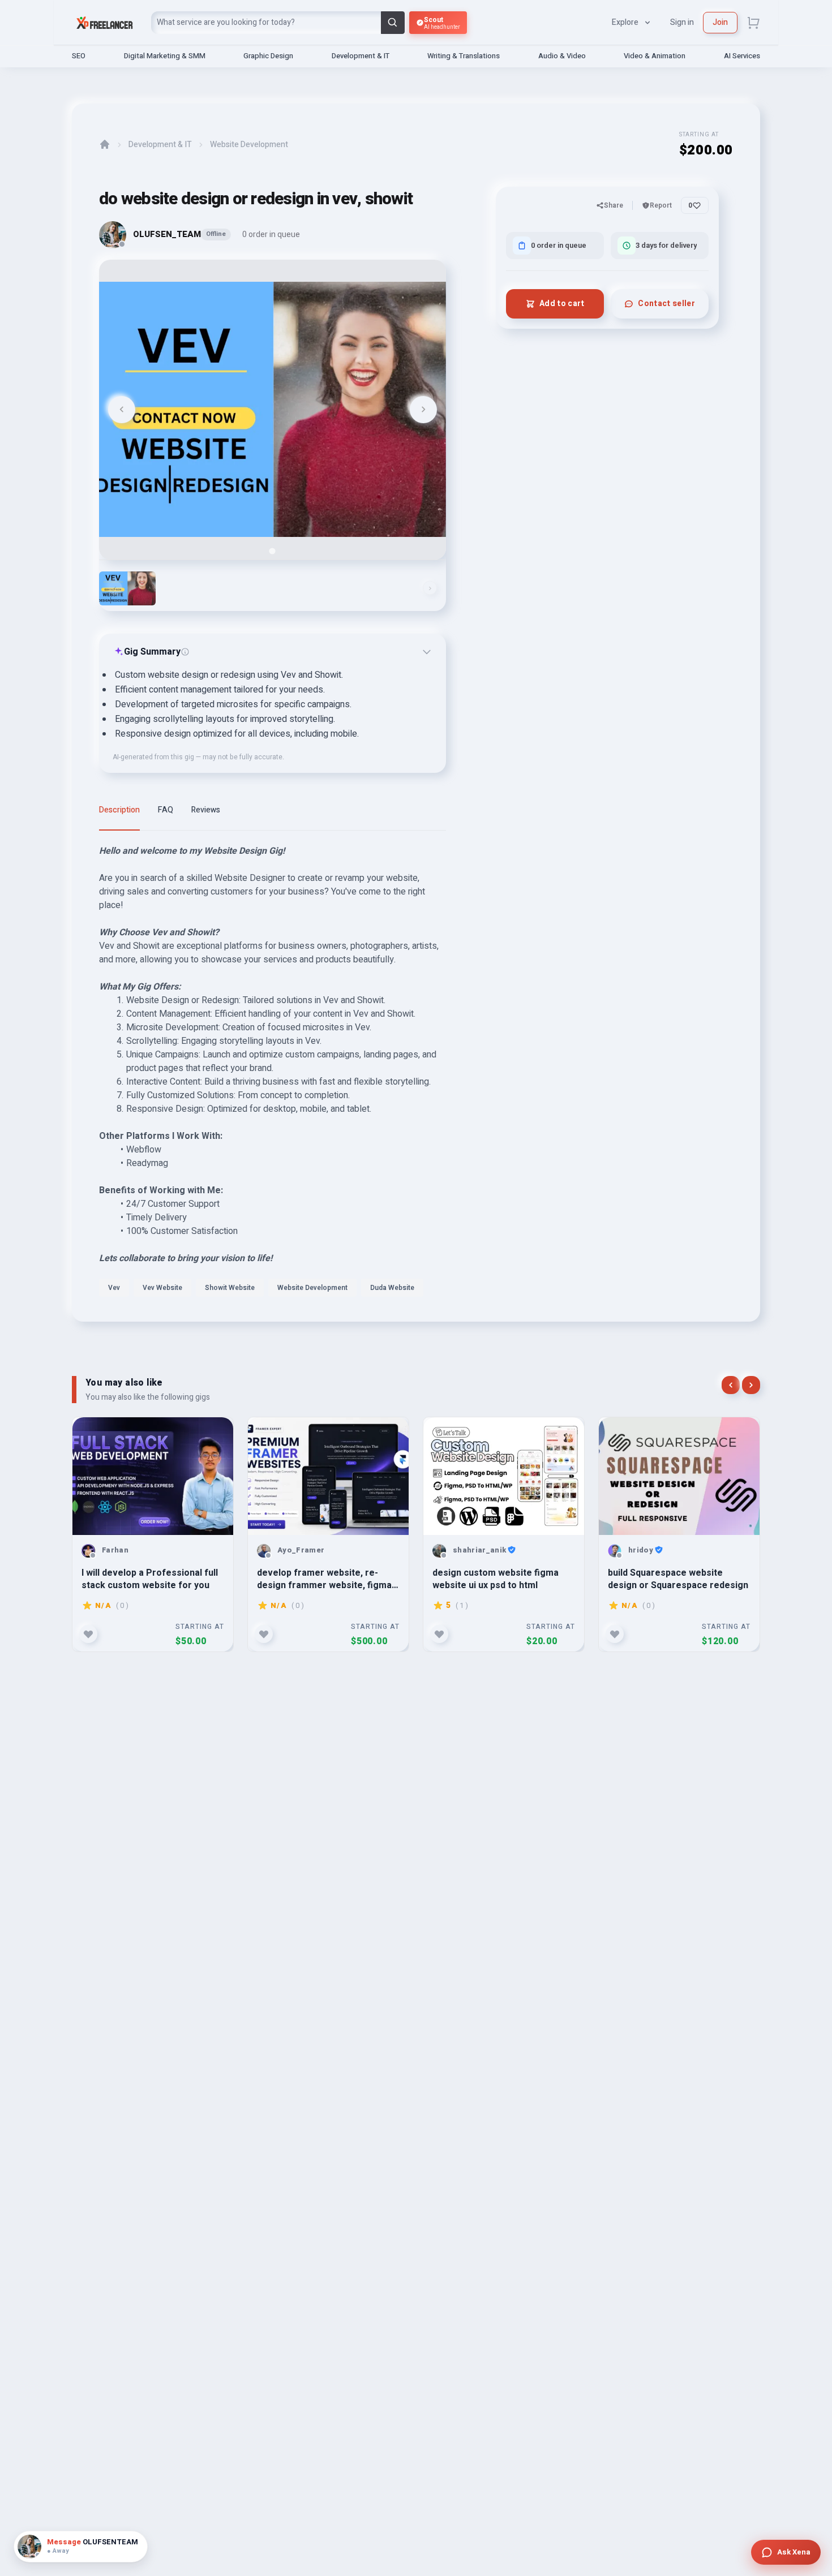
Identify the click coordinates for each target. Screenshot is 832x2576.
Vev (114, 1288)
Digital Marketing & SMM (165, 56)
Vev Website (162, 1288)
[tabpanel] (273, 1074)
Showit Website (230, 1288)
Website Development (249, 145)
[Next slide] (423, 410)
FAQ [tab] (166, 810)
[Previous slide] (122, 410)
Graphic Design (268, 56)
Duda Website (392, 1288)
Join (720, 22)
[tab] (273, 551)
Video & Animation (655, 56)
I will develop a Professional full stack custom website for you (150, 1579)
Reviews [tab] (206, 810)
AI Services (742, 56)
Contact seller (666, 304)
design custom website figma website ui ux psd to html (496, 1579)
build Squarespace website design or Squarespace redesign (678, 1579)
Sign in (682, 22)
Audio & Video (562, 56)
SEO (79, 56)
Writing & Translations (464, 56)
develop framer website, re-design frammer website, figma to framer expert (324, 1579)
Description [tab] (119, 810)
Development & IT (361, 56)
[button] (127, 588)
